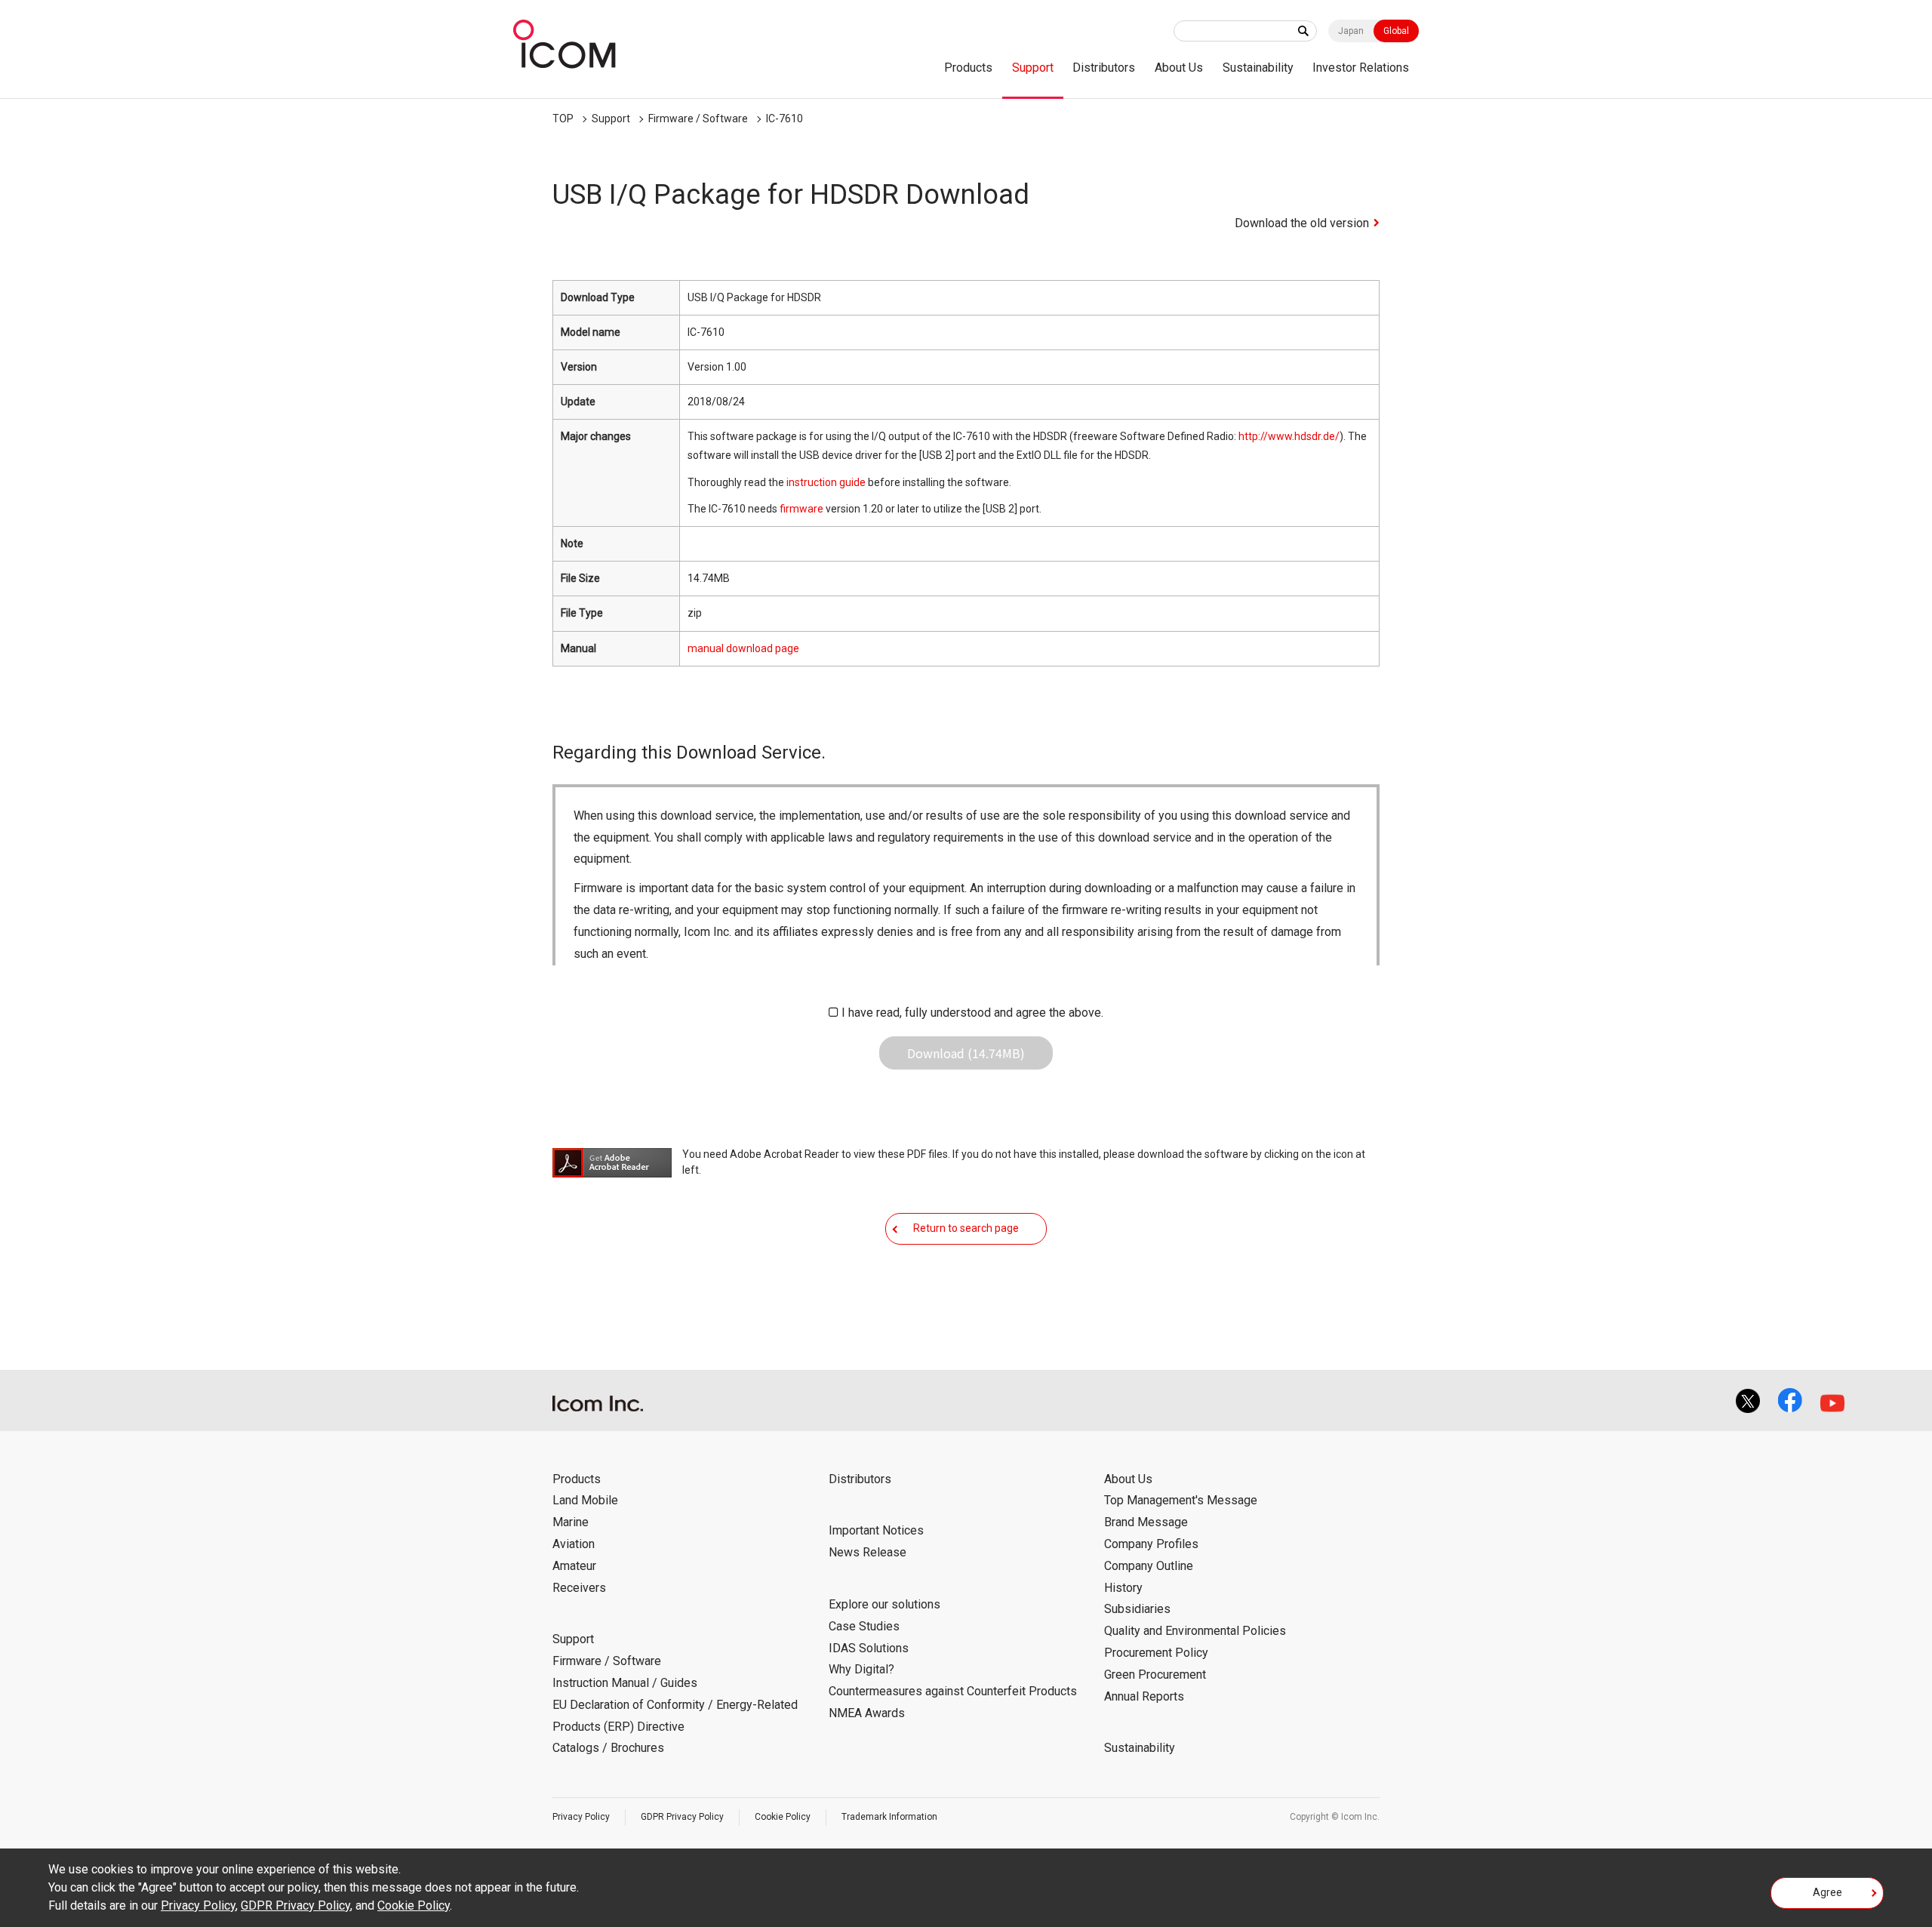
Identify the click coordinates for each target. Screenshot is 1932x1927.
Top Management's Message (1181, 1500)
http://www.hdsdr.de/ (1289, 436)
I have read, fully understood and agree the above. (972, 1013)
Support (1033, 68)
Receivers (579, 1588)
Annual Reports (1144, 1696)
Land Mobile (585, 1500)
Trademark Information (889, 1817)
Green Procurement (1155, 1675)
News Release (868, 1552)
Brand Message (1146, 1522)
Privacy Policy (581, 1817)
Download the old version (1302, 223)
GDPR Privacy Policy (682, 1817)
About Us (1179, 68)
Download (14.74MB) (966, 1053)
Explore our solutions (884, 1604)
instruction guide (826, 482)
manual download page (743, 648)
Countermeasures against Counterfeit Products (953, 1691)
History (1123, 1588)
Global (1396, 31)
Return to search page (966, 1228)
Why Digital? (861, 1669)
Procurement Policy (1156, 1653)
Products (968, 68)
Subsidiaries (1137, 1609)
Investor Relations (1361, 68)
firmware (801, 509)
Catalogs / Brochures (608, 1748)
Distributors (1104, 68)
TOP (563, 119)
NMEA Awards (867, 1713)
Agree (1827, 1892)
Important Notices (876, 1530)
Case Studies (864, 1626)
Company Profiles (1151, 1544)
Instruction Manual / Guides (625, 1683)
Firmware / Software (698, 119)
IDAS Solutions (869, 1648)
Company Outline (1149, 1566)
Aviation (574, 1544)
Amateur (574, 1566)
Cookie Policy (783, 1817)
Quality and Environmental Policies (1195, 1631)
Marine (571, 1522)
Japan (1351, 31)
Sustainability (1258, 68)
